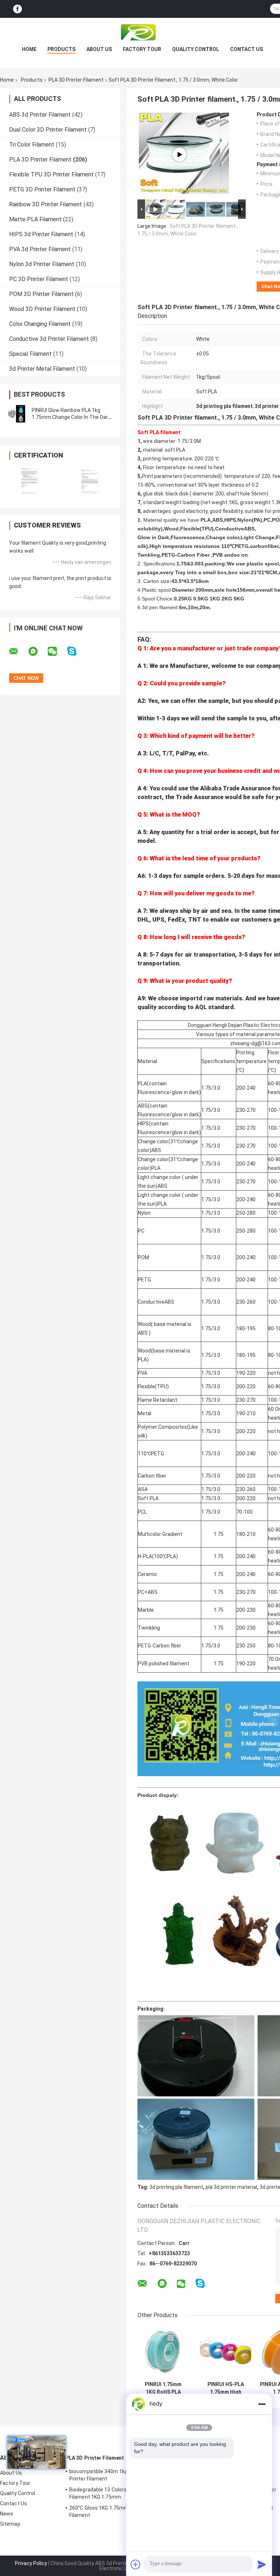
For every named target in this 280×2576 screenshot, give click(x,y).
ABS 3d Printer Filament (40, 115)
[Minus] (262, 2404)
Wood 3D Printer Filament (42, 309)
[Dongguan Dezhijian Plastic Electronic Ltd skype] (76, 651)
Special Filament (30, 354)
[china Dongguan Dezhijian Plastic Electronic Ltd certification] (30, 481)
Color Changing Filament (40, 324)
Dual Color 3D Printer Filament (48, 130)
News (7, 2514)
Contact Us (246, 49)
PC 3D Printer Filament (39, 279)
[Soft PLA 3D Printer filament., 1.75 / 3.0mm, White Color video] (179, 155)
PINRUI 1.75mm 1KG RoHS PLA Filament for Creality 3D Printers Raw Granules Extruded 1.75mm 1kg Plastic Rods (163, 2388)
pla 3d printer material (231, 2187)
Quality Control (196, 49)
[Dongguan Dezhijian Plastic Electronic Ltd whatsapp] (38, 651)
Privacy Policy (31, 2563)
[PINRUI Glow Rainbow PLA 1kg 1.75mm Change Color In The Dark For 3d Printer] (16, 414)
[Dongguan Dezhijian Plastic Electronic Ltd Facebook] (17, 9)
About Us (99, 49)
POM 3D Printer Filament (41, 294)
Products (61, 49)
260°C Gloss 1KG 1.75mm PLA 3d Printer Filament (116, 2511)
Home (29, 49)
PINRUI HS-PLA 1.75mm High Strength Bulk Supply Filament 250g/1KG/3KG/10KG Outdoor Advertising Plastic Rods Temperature (225, 2388)
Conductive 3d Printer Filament (49, 339)
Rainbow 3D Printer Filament (46, 204)
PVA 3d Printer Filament (40, 249)
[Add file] (136, 2564)
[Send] (262, 2564)
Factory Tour (142, 49)
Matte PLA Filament (35, 219)
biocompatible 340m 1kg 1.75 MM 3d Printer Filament (112, 2475)
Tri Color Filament (32, 145)
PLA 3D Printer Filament (76, 80)
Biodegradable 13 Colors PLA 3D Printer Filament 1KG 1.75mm (116, 2493)
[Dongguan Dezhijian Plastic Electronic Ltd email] (18, 651)
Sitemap (10, 2524)
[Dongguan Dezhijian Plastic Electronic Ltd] (140, 32)
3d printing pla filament (176, 2187)
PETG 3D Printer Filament (42, 189)
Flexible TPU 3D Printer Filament (51, 174)
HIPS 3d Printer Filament (41, 234)
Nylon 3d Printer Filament (42, 264)
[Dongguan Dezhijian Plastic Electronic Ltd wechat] (57, 651)
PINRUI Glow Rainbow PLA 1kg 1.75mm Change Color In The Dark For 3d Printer (71, 417)
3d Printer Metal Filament (42, 369)
